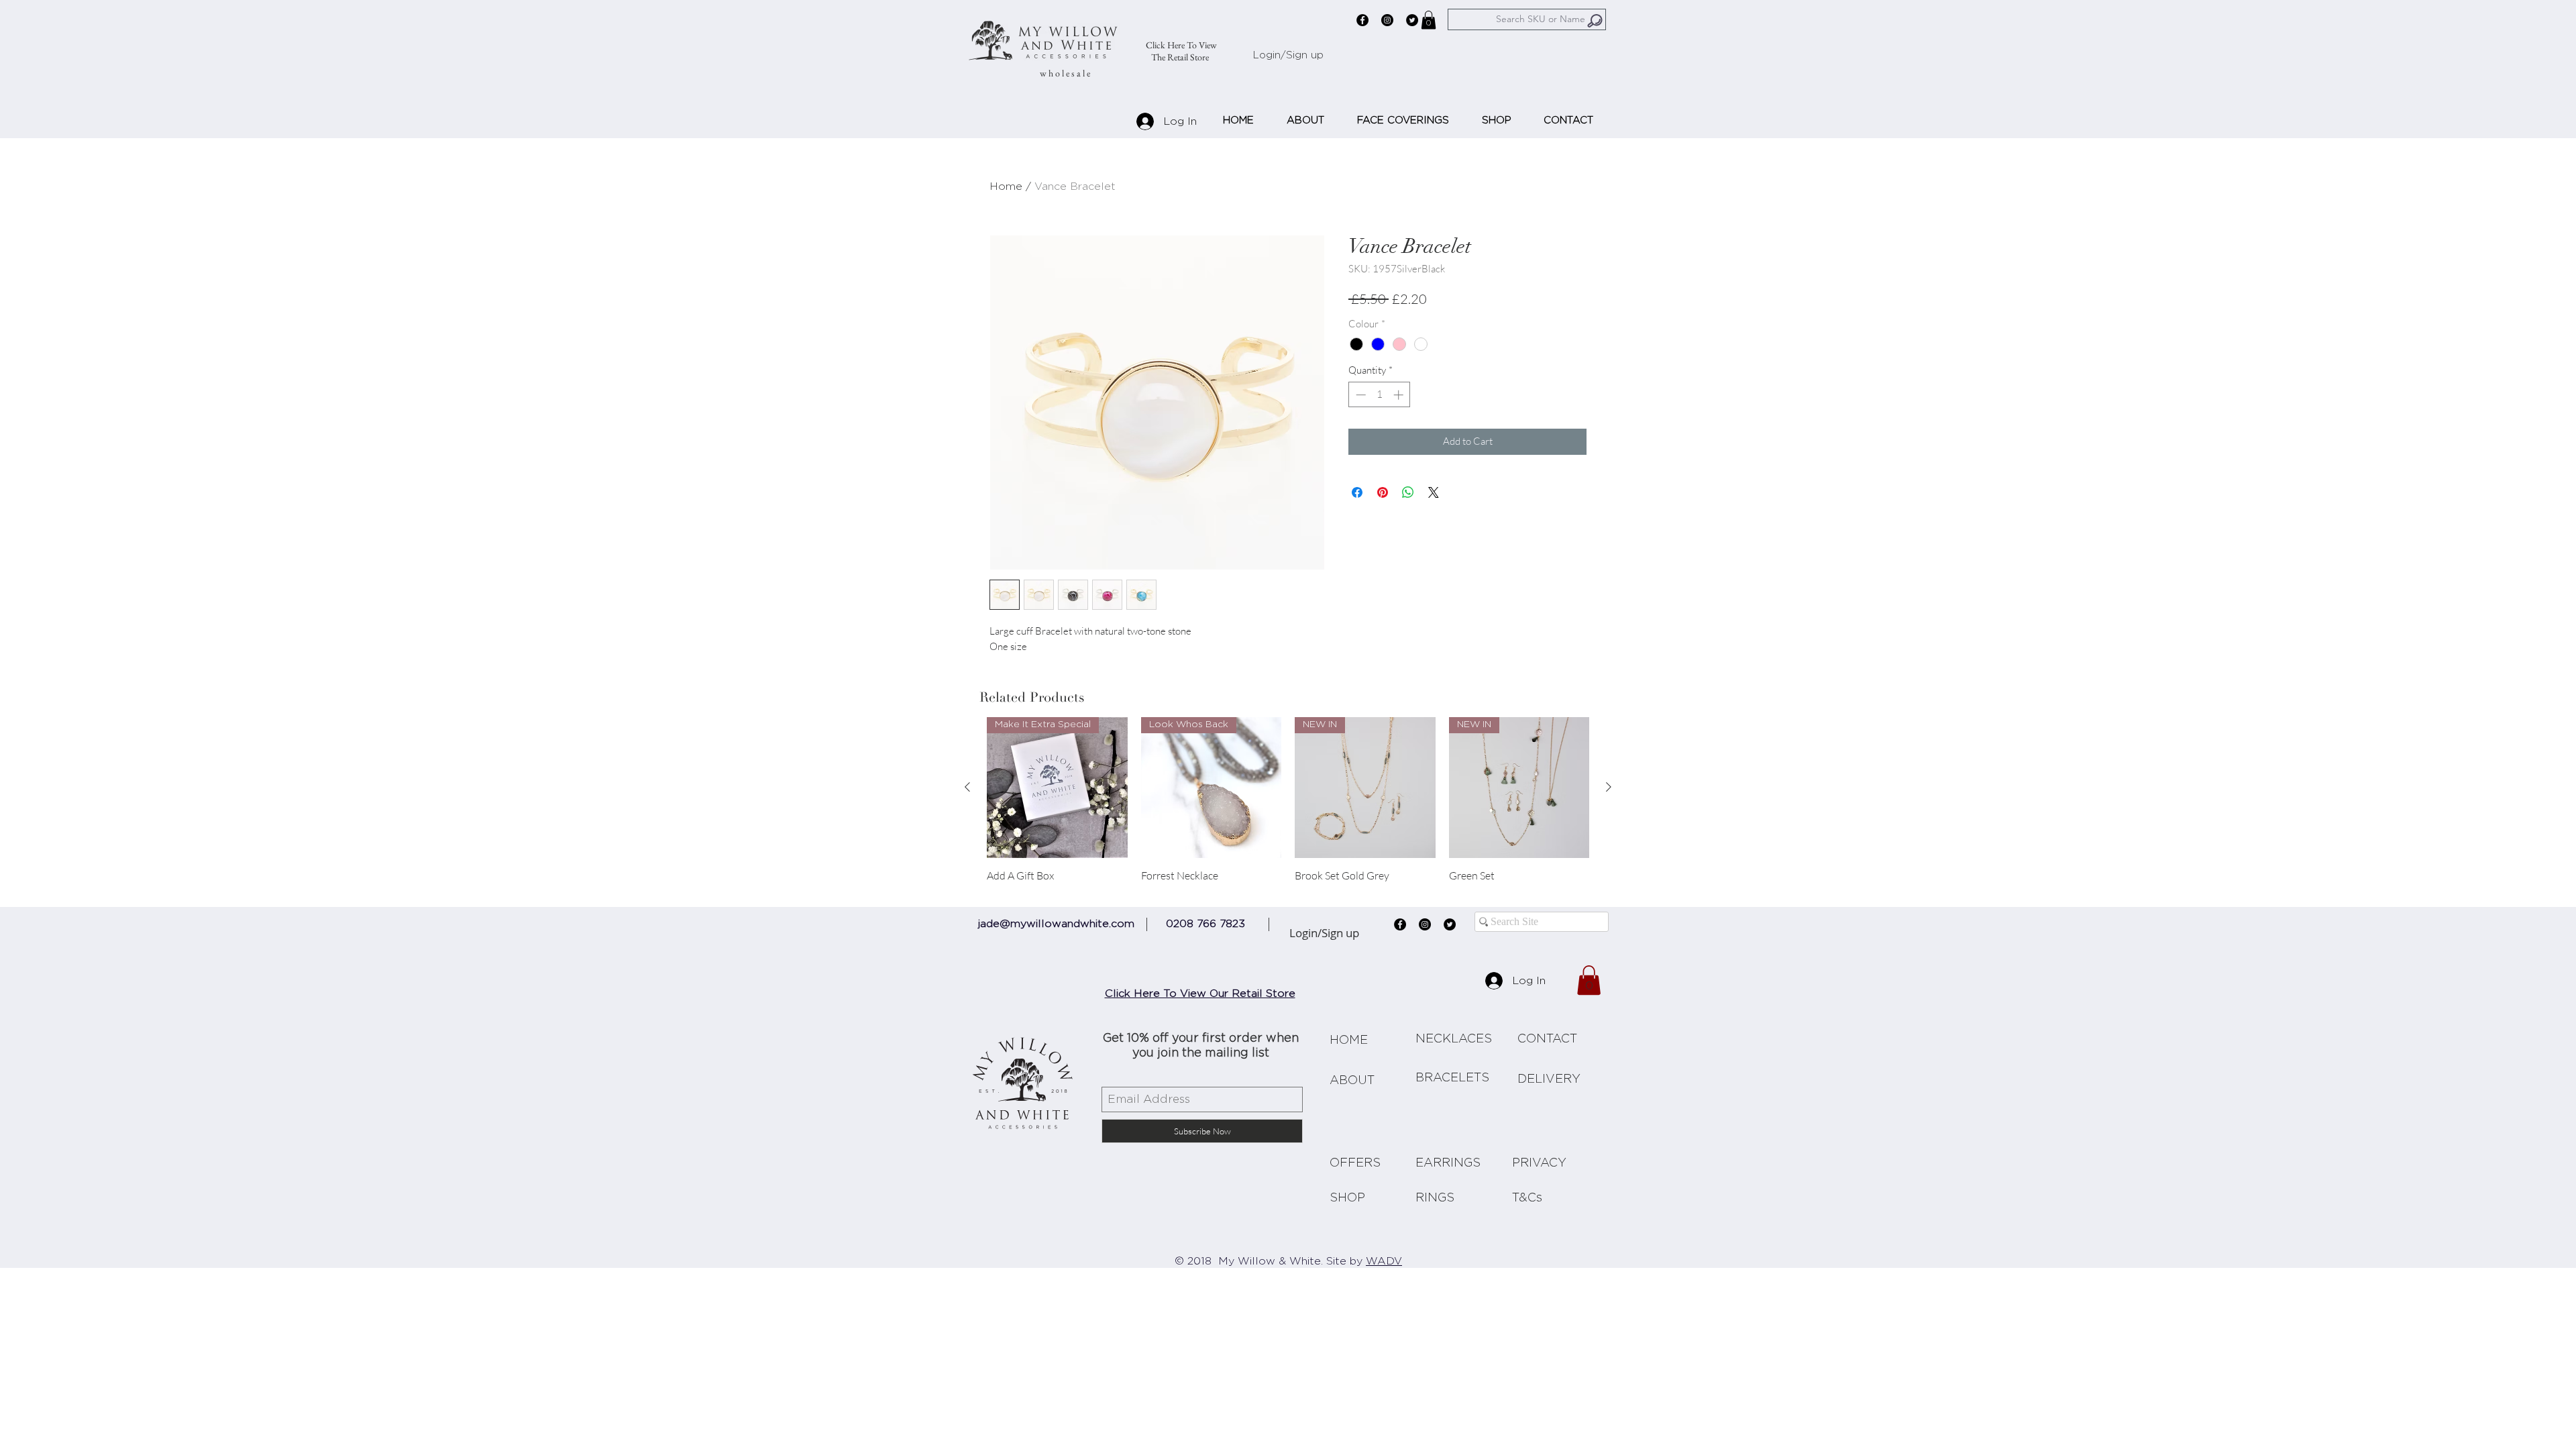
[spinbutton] (1380, 395)
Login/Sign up (1288, 55)
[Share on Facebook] (1357, 492)
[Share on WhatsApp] (1408, 492)
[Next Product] (1609, 787)
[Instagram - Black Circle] (1387, 20)
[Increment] (1400, 395)
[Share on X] (1434, 492)
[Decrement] (1359, 395)
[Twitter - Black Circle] (1412, 20)
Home (1006, 186)
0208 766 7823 (1205, 924)
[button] (1429, 20)
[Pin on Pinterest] (1383, 492)
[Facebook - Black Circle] (1362, 20)
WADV (1384, 1262)
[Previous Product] (967, 787)
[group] (1288, 806)
